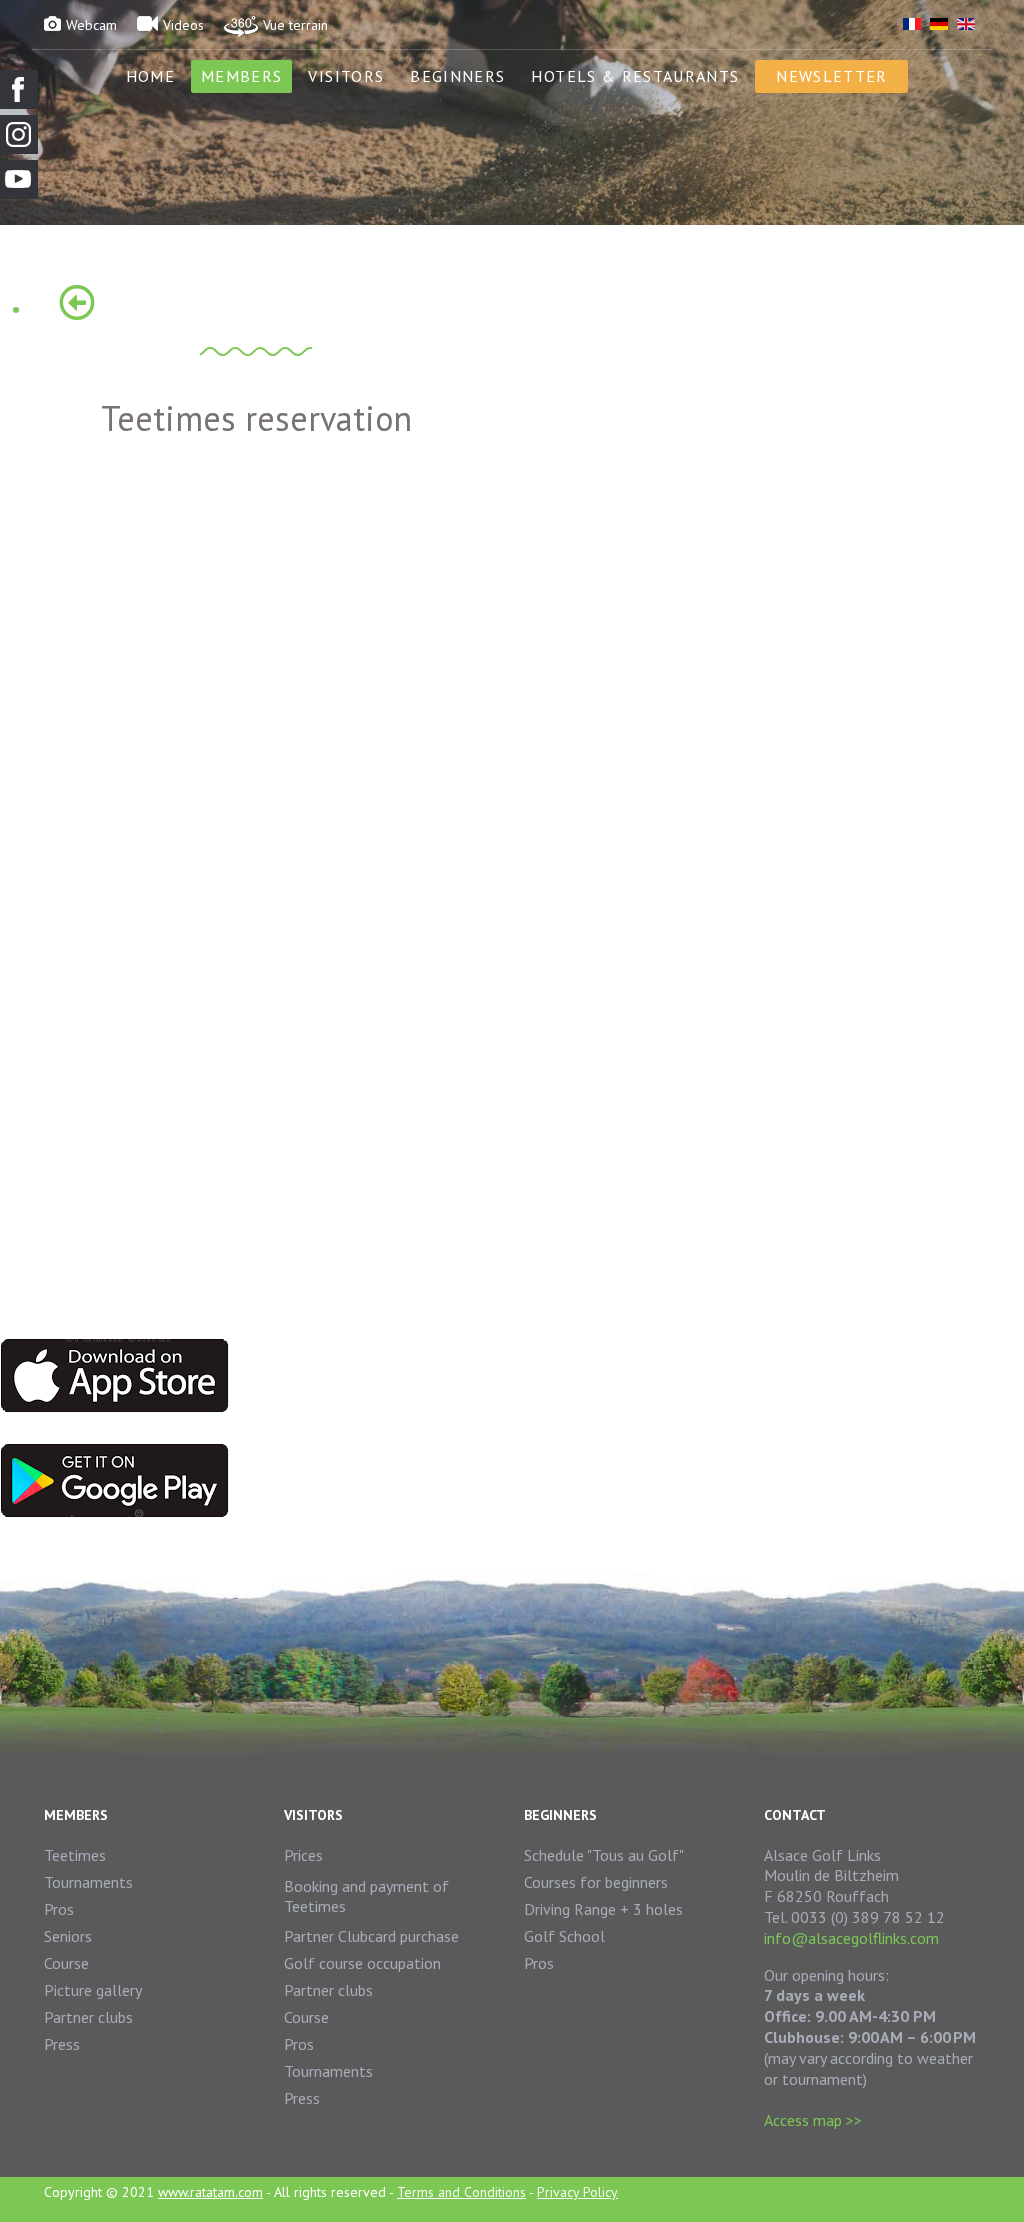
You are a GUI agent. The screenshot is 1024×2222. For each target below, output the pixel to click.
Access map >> (813, 2120)
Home (150, 76)
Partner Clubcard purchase (371, 1936)
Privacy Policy (577, 2192)
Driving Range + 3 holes (603, 1909)
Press (62, 2044)
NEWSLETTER (831, 76)
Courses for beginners (596, 1882)
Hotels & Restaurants (635, 76)
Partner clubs (88, 2017)
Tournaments (88, 1882)
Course (66, 1963)
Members (241, 76)
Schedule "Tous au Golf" (604, 1855)
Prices (303, 1855)
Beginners (457, 76)
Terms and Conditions (461, 2192)
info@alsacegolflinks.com (851, 1938)
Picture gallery (93, 1990)
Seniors (68, 1936)
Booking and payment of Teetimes (366, 1896)
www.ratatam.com (210, 2192)
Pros (59, 1909)
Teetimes (75, 1855)
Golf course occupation (362, 1963)
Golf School (564, 1936)
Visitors (346, 76)
